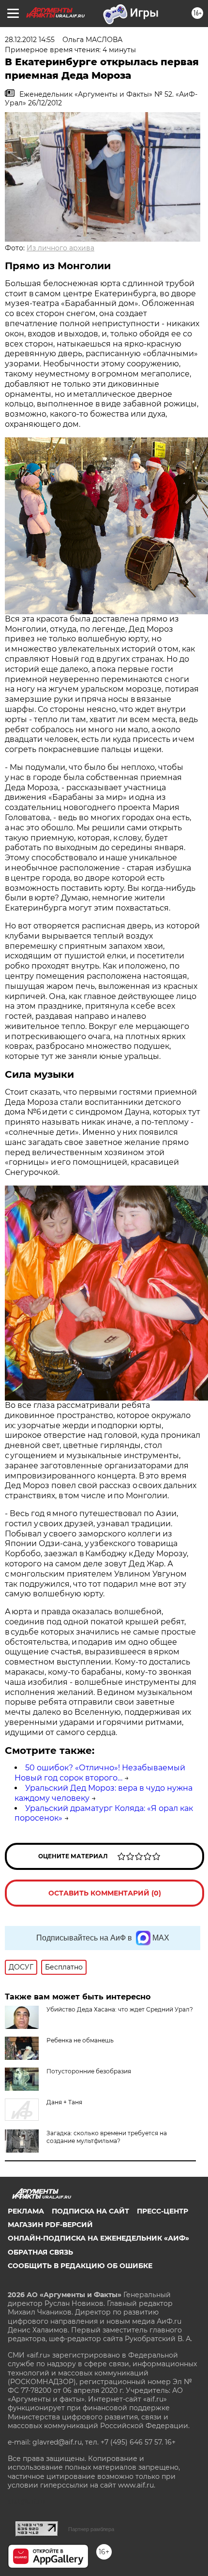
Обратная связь (40, 2252)
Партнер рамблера (91, 2529)
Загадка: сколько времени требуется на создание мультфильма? (107, 2137)
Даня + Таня (64, 2102)
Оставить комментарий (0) (105, 1893)
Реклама (26, 2211)
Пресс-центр (163, 2211)
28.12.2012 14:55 (30, 40)
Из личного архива (60, 248)
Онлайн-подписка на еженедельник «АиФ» (98, 2238)
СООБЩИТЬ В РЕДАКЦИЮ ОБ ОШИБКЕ (80, 2266)
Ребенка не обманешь (80, 2040)
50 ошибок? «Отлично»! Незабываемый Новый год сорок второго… (100, 1773)
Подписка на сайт (90, 2211)
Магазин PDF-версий (50, 2225)
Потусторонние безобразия (89, 2071)
